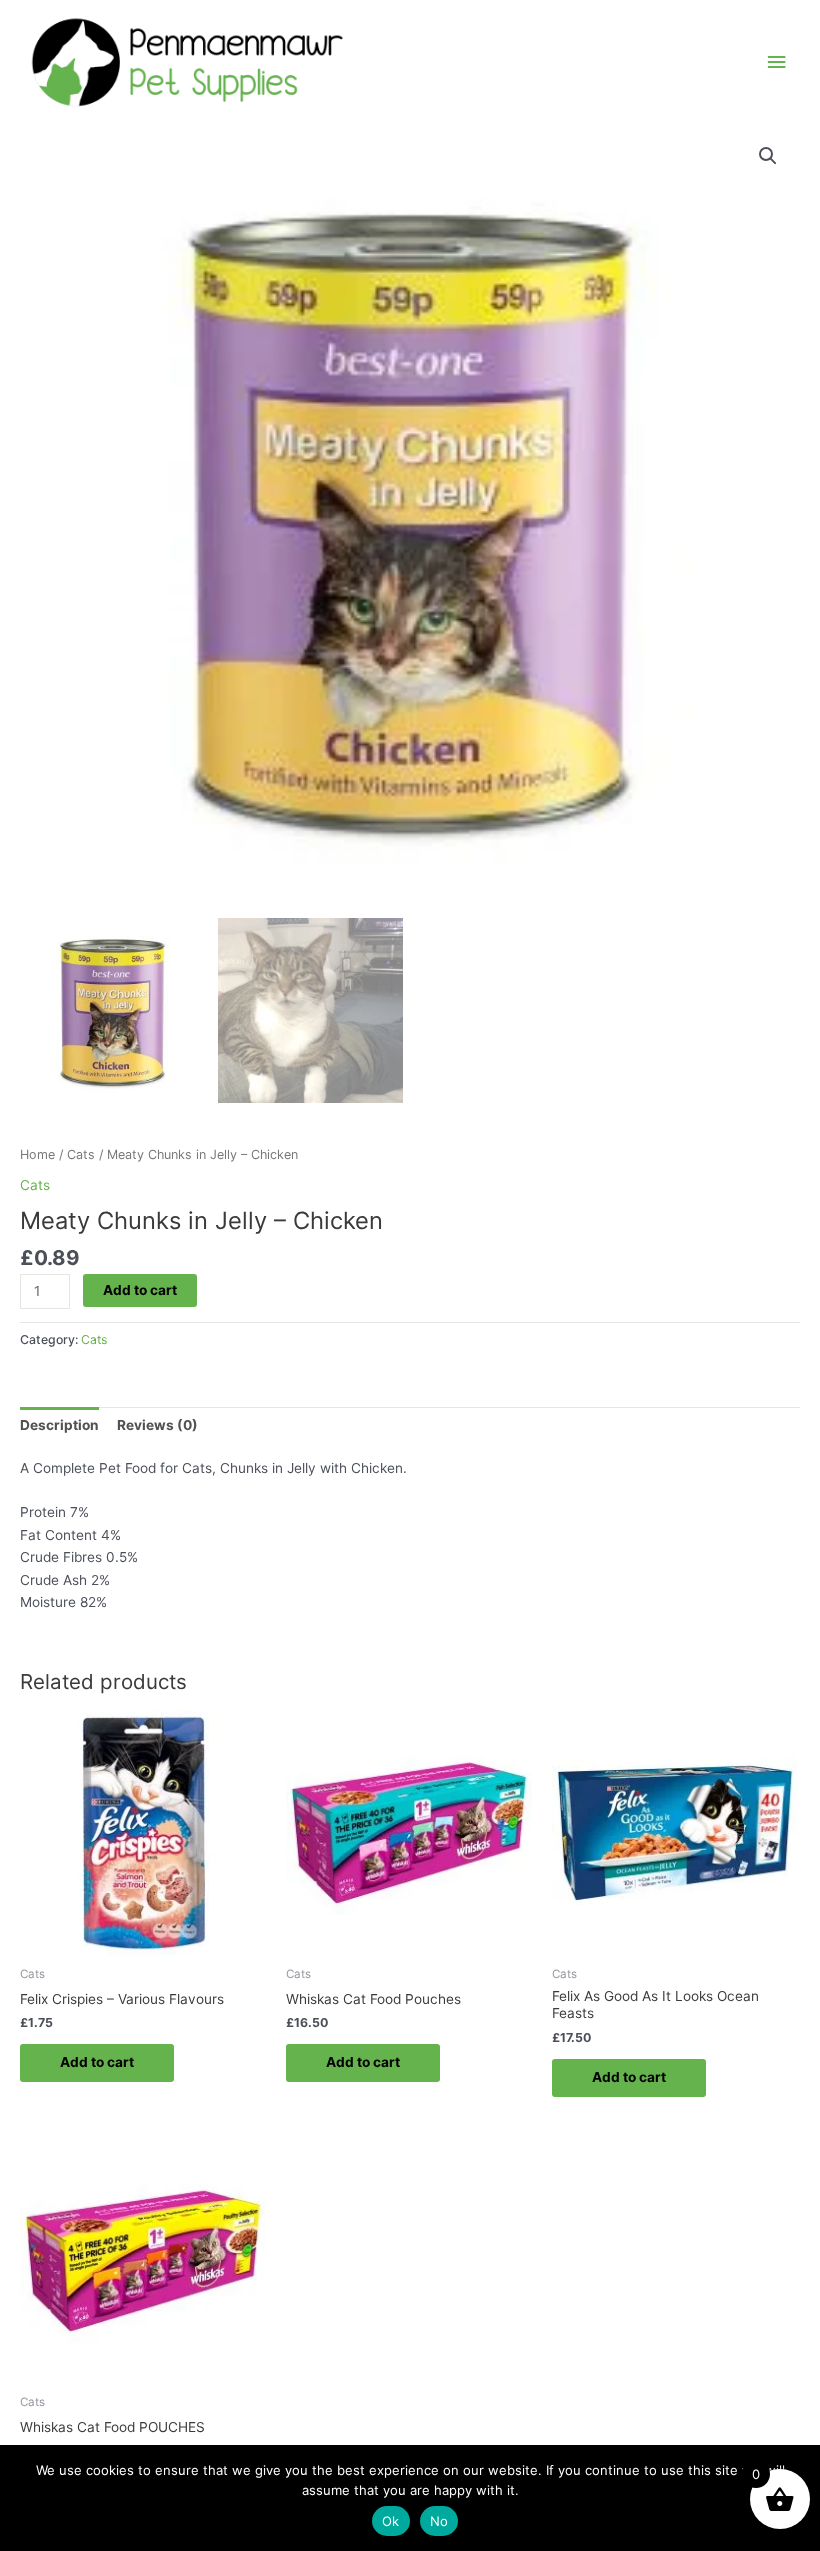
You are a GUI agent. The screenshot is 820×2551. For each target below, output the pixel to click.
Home (37, 1154)
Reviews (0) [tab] (157, 1425)
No (439, 2521)
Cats (81, 1154)
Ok (391, 2521)
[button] (768, 156)
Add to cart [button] (97, 2062)
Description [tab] (59, 1425)
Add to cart (140, 1290)
